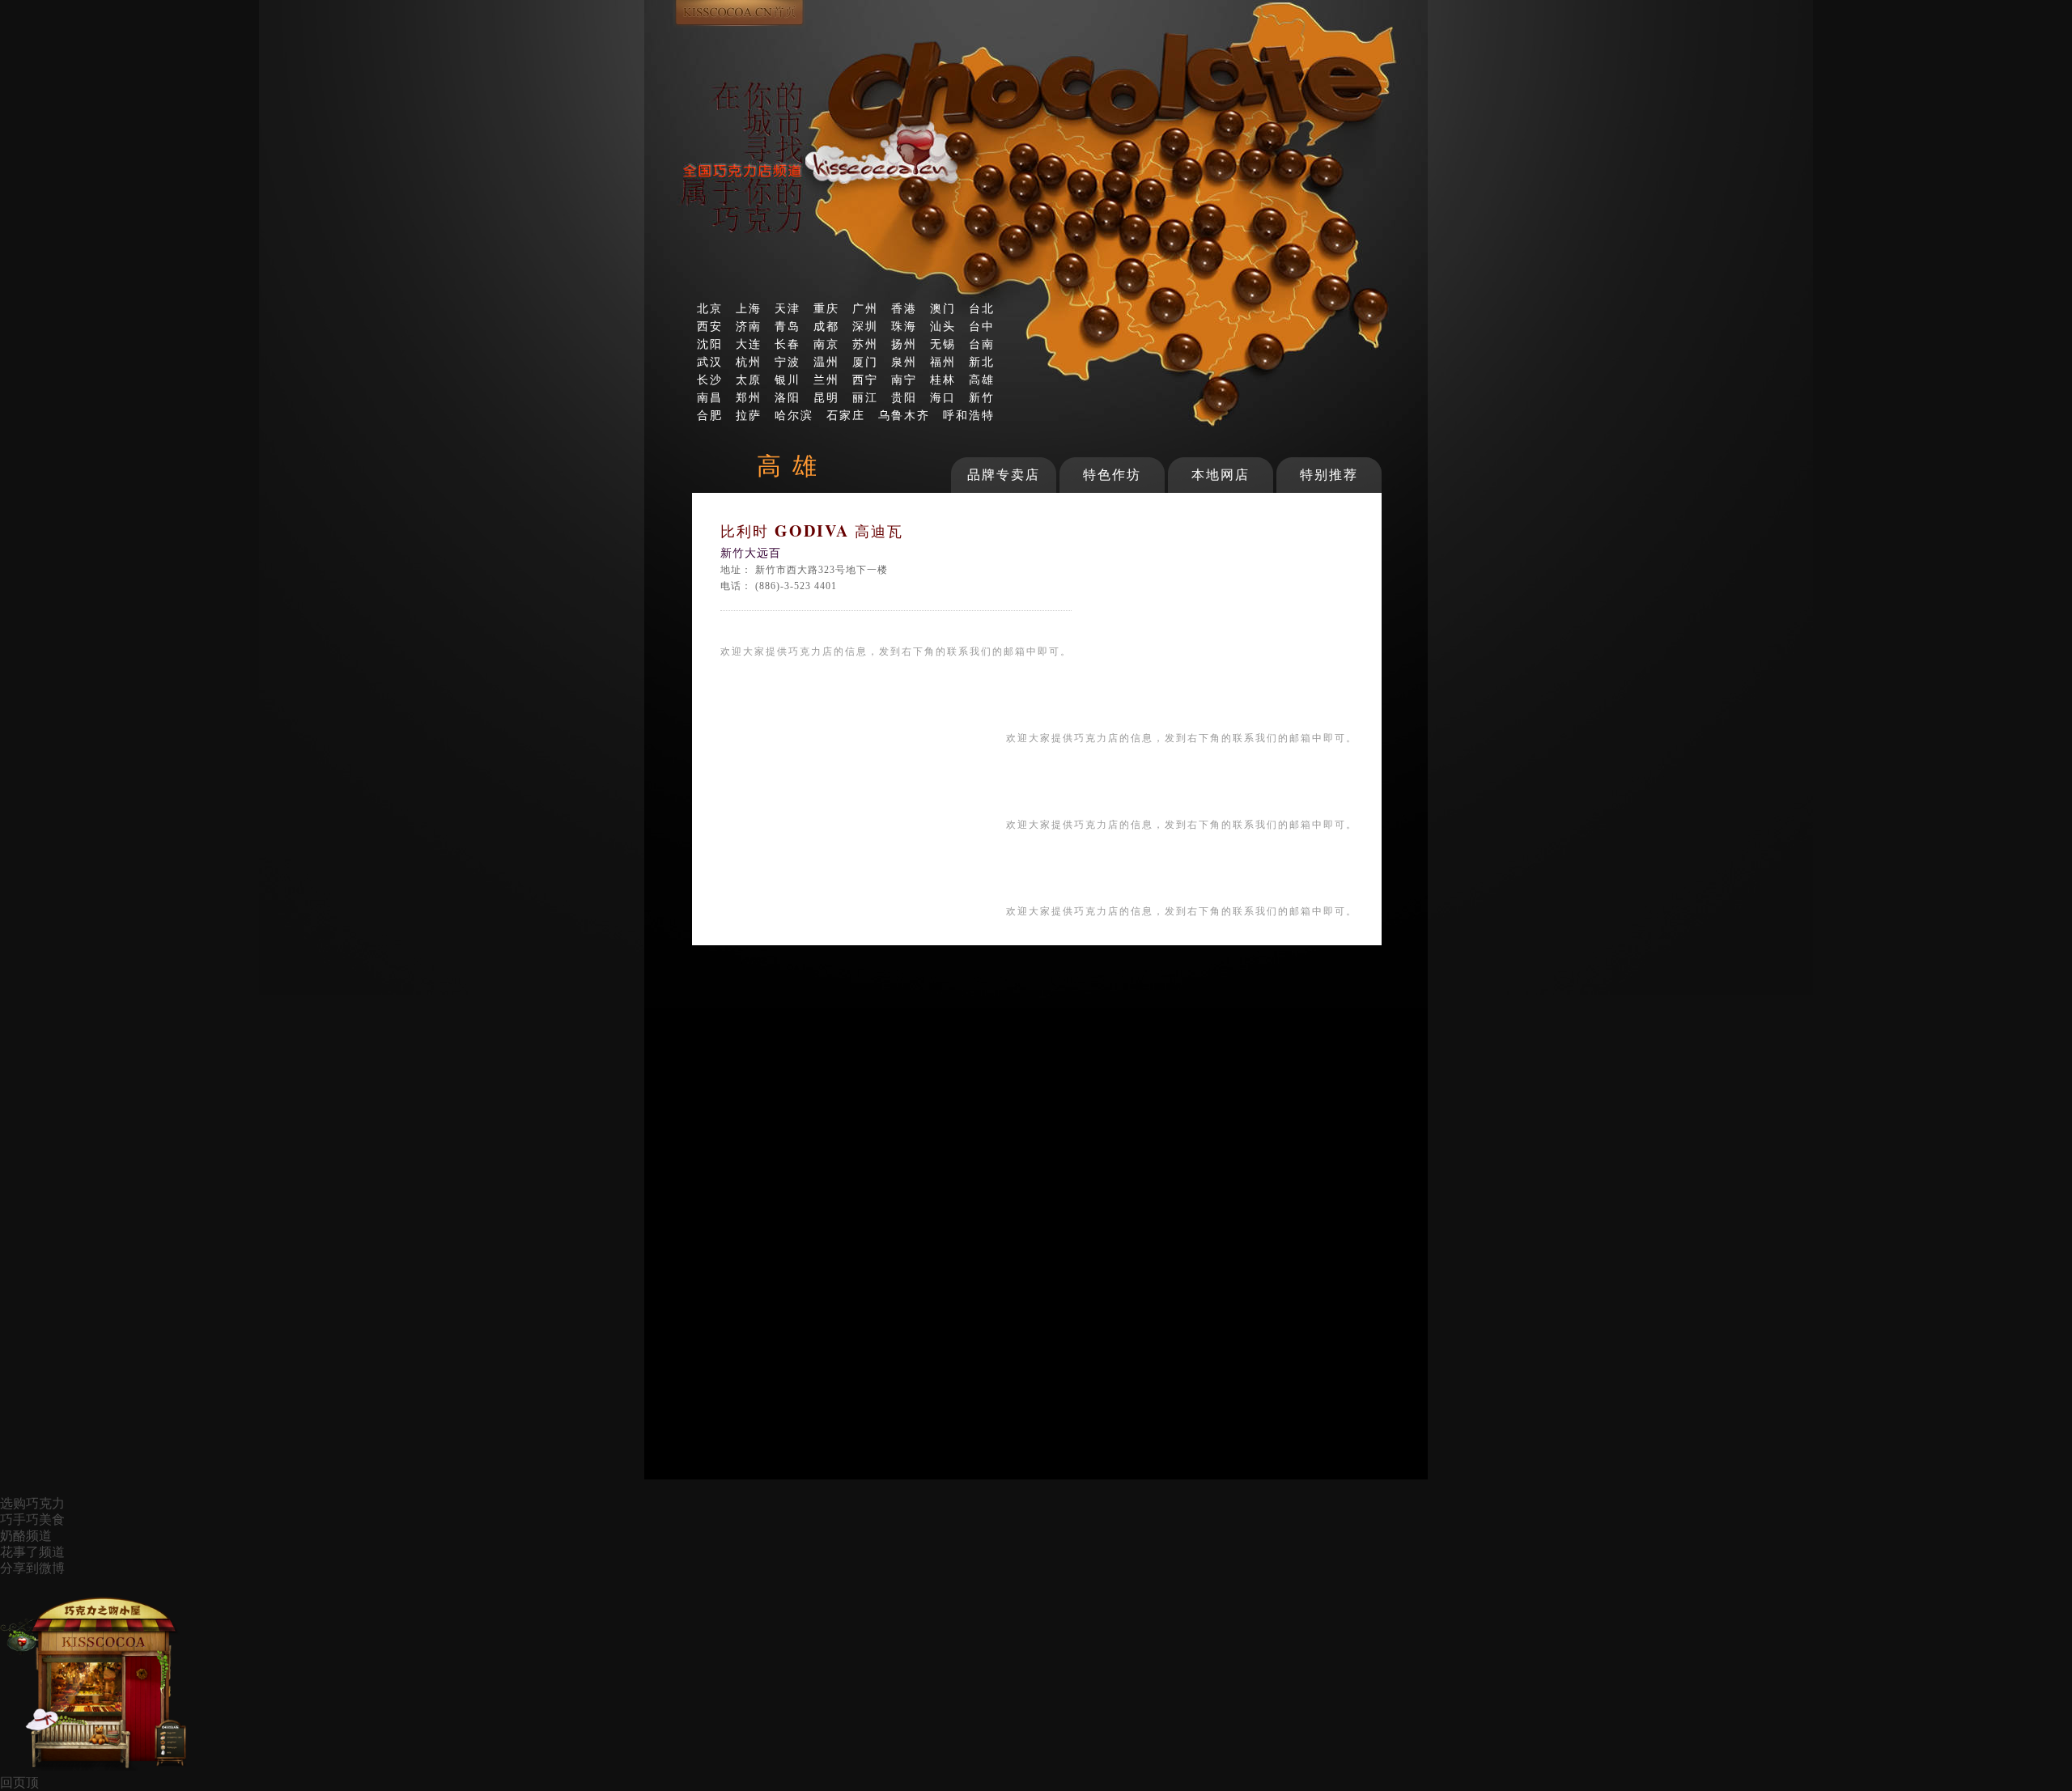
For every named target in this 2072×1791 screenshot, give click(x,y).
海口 (943, 397)
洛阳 (788, 397)
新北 (982, 362)
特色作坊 (1112, 475)
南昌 (710, 397)
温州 (826, 362)
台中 (982, 326)
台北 (982, 308)
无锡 (943, 344)
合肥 (710, 415)
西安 (710, 326)
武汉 (710, 362)
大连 (749, 344)
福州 (943, 362)
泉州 (904, 362)
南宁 (904, 380)
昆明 (826, 397)
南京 (826, 344)
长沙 (710, 380)
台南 (982, 344)
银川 (788, 380)
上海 (749, 308)
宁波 (788, 362)
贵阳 (904, 397)
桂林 (943, 380)
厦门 (865, 362)
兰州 (826, 380)
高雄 (982, 380)
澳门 (943, 308)
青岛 (788, 326)
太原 (749, 380)
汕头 (943, 326)
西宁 (865, 380)
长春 (788, 344)
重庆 (826, 308)
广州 (865, 308)
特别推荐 (1329, 475)
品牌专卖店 (1004, 475)
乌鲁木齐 (904, 415)
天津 (788, 308)
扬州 (904, 344)
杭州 (749, 362)
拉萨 (749, 415)
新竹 (982, 397)
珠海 (904, 326)
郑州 (749, 397)
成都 (826, 326)
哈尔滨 (794, 415)
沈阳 (710, 344)
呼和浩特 (969, 415)
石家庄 (846, 415)
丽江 (865, 397)
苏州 (865, 344)
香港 (904, 308)
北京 (710, 308)
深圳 (865, 326)
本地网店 (1221, 475)
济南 (749, 326)
